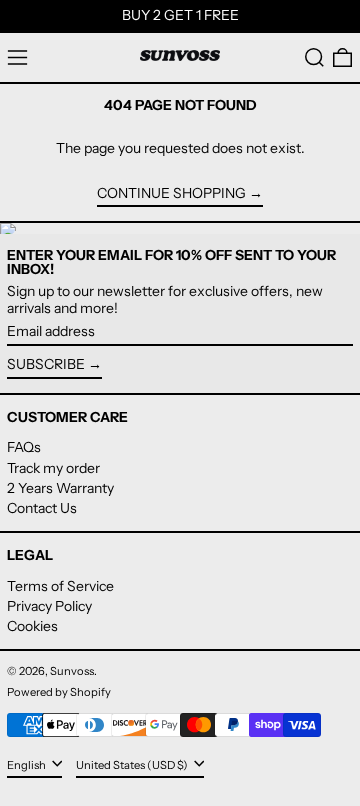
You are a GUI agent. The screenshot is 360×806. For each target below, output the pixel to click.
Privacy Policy (49, 606)
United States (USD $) (133, 765)
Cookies (32, 626)
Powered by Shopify (59, 692)
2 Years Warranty (60, 488)
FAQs (24, 447)
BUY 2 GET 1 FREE (180, 15)
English (27, 765)
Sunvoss (72, 671)
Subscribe (46, 364)
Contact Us (42, 508)
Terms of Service (60, 586)
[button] (314, 57)
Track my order (53, 468)
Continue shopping (171, 193)
